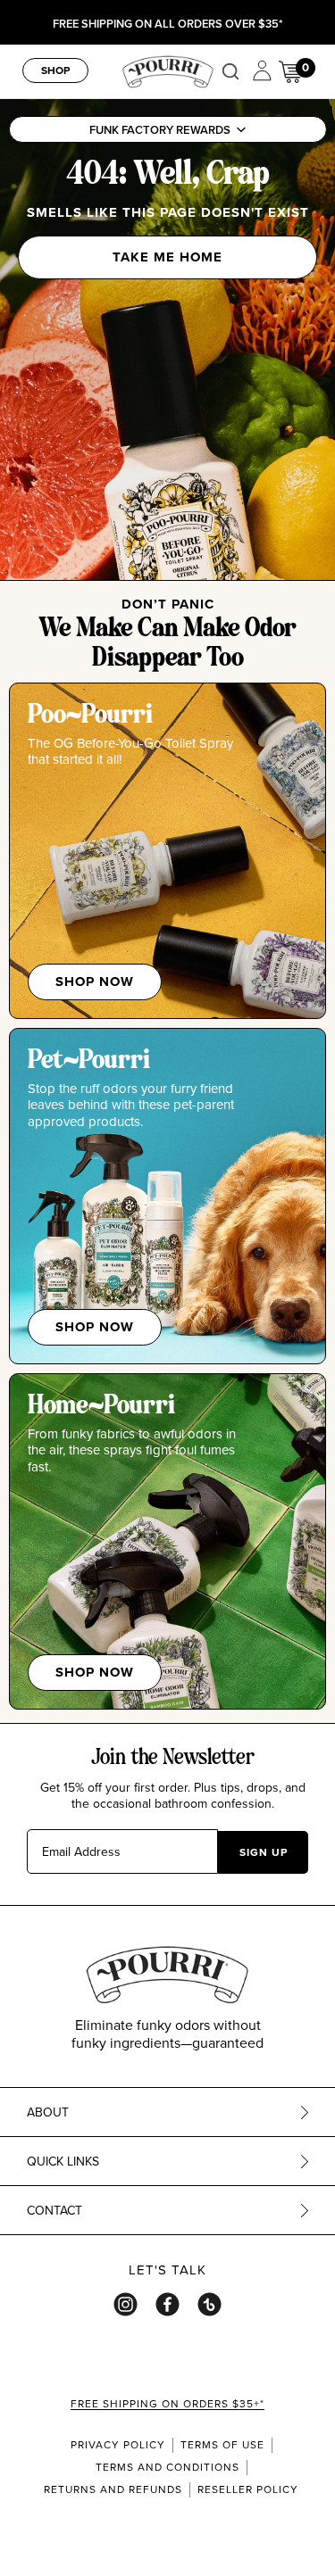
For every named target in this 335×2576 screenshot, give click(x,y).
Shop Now (95, 982)
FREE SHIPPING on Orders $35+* (167, 2404)
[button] (167, 129)
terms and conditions (167, 2467)
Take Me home (167, 257)
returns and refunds (113, 2489)
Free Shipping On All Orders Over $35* (167, 25)
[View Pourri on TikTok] (209, 2304)
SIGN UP (264, 1852)
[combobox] (235, 71)
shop (55, 70)
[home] (168, 70)
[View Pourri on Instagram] (126, 2304)
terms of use (222, 2445)
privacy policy (118, 2445)
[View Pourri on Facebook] (167, 2304)
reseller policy (248, 2489)
